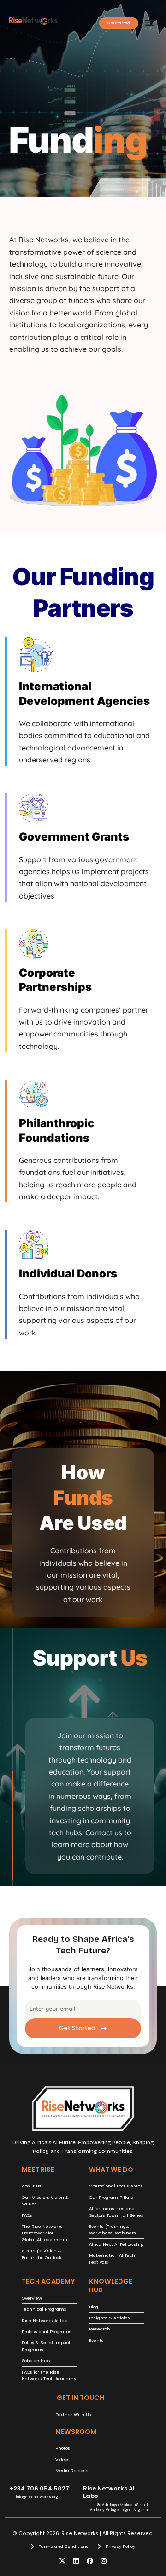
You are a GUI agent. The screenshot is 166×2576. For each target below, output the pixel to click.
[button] (149, 23)
